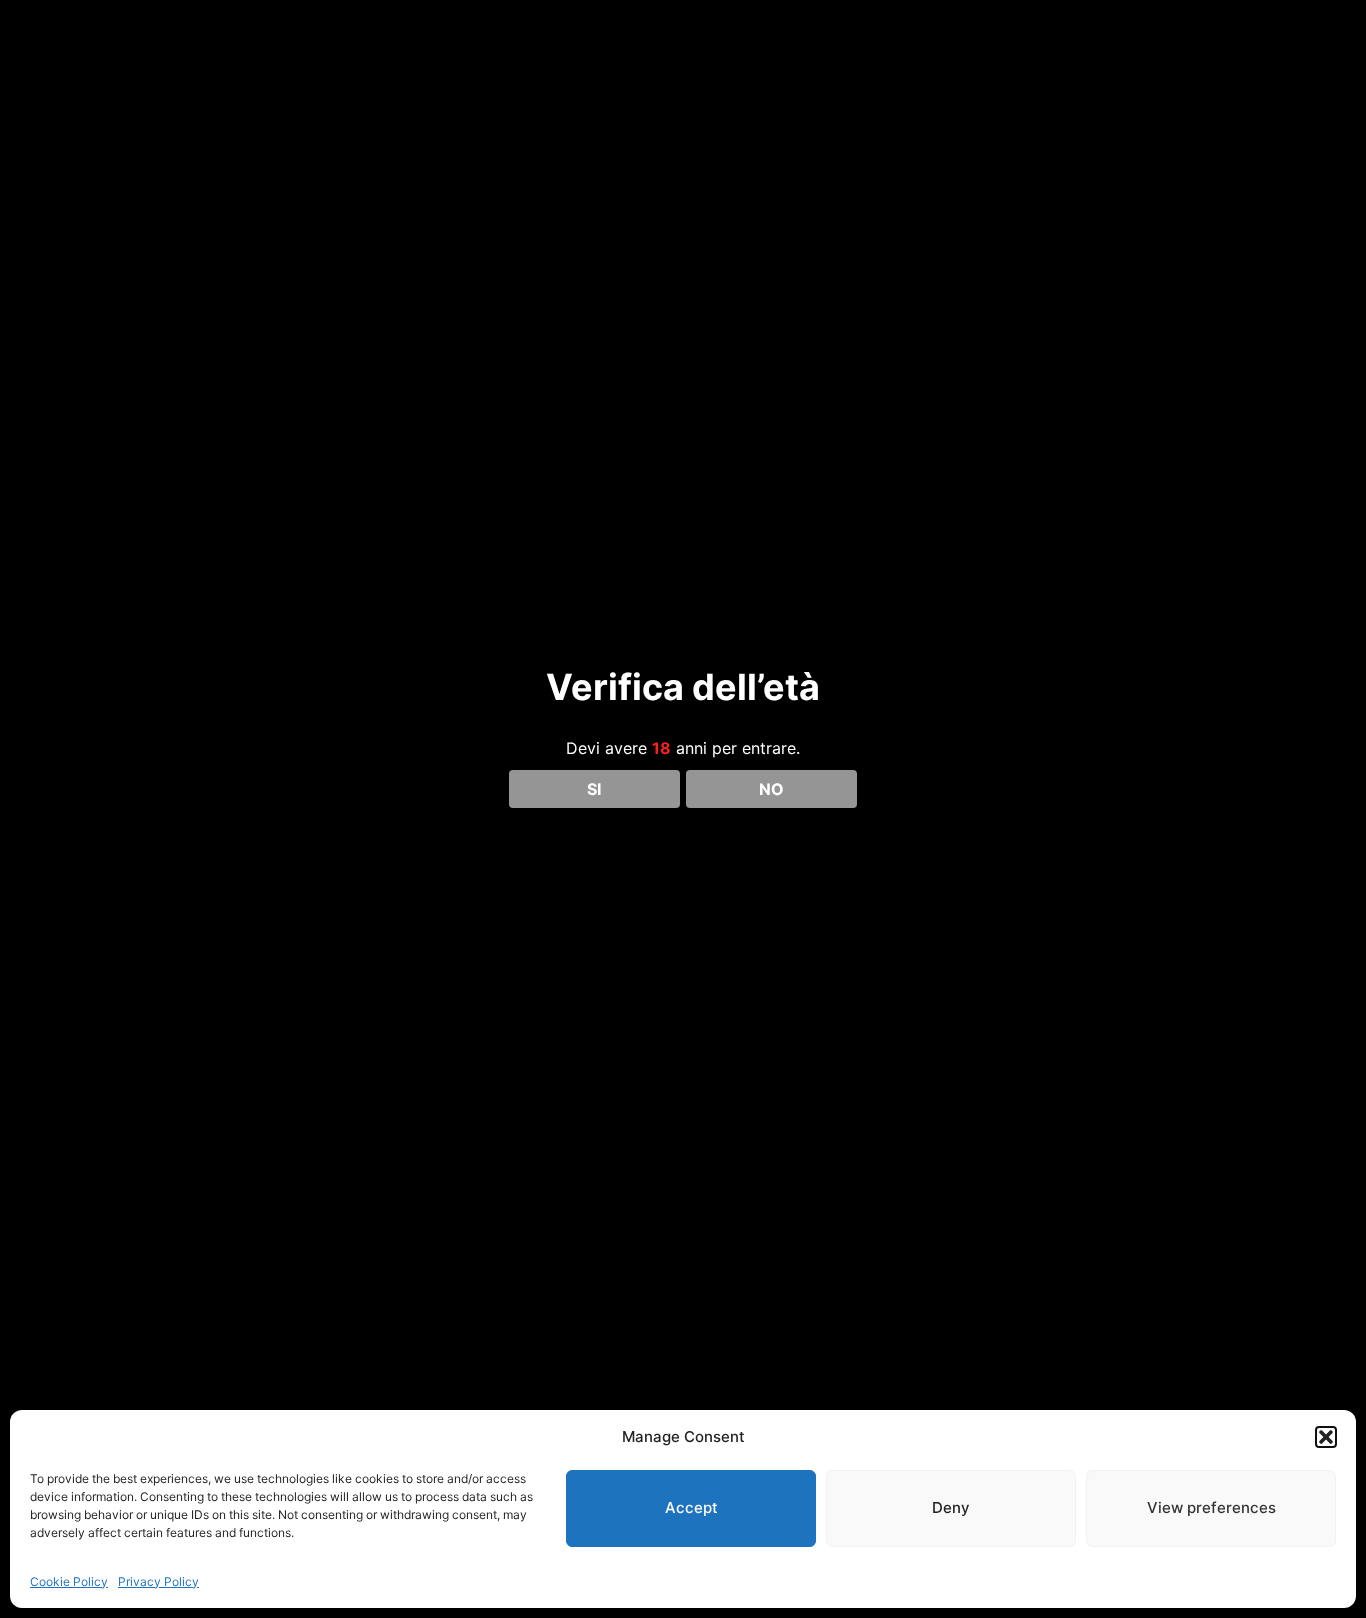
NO (771, 789)
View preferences (1211, 1507)
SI (594, 789)
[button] (1326, 1437)
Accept (691, 1507)
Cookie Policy (69, 1581)
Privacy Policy (158, 1581)
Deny (951, 1507)
